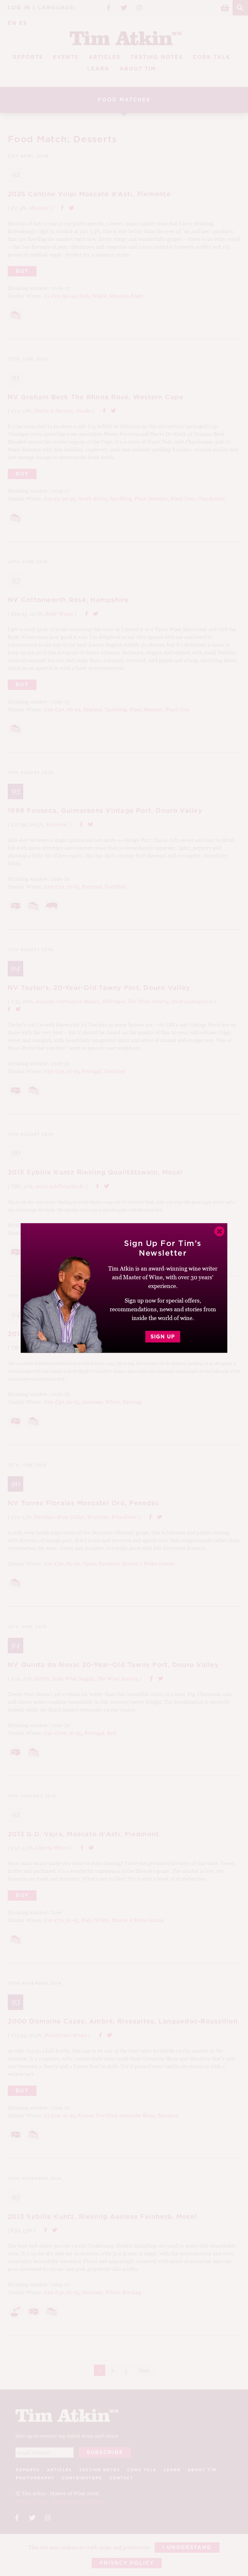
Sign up (163, 1337)
